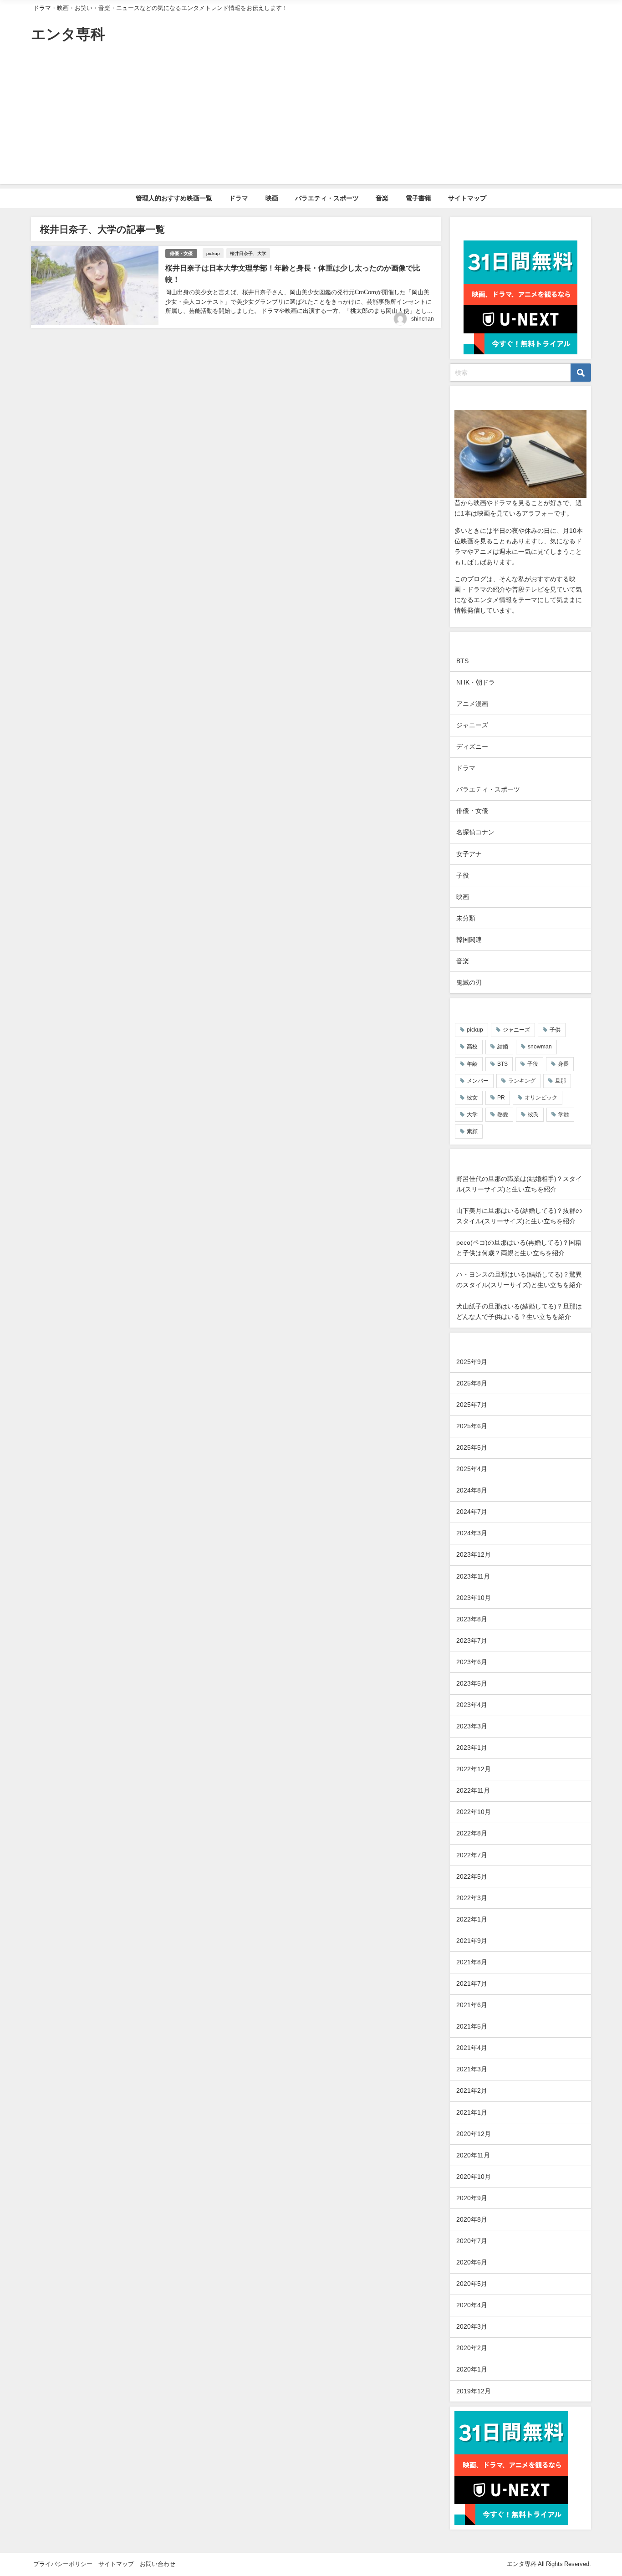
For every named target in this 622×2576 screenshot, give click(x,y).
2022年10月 (474, 1812)
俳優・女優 (181, 253)
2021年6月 (472, 2005)
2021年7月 (472, 1983)
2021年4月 (472, 2048)
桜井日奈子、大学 (248, 253)
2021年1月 (472, 2112)
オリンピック (541, 1098)
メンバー (478, 1081)
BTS (462, 661)
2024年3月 (472, 1533)
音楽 (382, 198)
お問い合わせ (158, 2564)
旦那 (561, 1081)
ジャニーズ (472, 725)
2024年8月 (472, 1490)
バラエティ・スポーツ (327, 198)
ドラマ (239, 198)
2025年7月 (472, 1405)
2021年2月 (472, 2090)
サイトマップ (467, 198)
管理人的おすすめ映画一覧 (174, 198)
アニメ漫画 (472, 704)
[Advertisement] (311, 120)
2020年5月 (472, 2284)
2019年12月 (474, 2391)
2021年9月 (472, 1941)
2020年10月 (474, 2177)
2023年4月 (472, 1705)
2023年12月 (474, 1554)
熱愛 (503, 1114)
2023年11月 (473, 1576)
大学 (472, 1114)
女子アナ (469, 854)
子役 (463, 875)
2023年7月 (472, 1641)
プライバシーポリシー (63, 2564)
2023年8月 (472, 1619)
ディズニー (472, 746)
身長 (563, 1064)
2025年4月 (472, 1469)
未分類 (466, 918)
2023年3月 (472, 1726)
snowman (540, 1047)
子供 (555, 1030)
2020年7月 (472, 2241)
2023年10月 (474, 1598)
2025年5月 (472, 1447)
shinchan (423, 319)
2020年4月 (472, 2305)
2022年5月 (472, 1876)
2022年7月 (472, 1855)
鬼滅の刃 (469, 982)
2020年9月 (472, 2198)
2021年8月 (472, 1962)
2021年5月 (472, 2026)
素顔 (472, 1131)
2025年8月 (472, 1383)
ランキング (522, 1081)
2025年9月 (472, 1362)
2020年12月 (474, 2134)
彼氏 (533, 1114)
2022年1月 (472, 1919)
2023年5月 (472, 1683)
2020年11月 (473, 2155)
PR (501, 1098)
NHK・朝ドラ (476, 682)
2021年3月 (472, 2069)
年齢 (472, 1064)
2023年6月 (472, 1662)
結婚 (503, 1047)
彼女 (472, 1098)
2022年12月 (474, 1769)
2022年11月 (473, 1790)
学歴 (564, 1114)
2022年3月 (472, 1898)
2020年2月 (472, 2348)
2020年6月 (472, 2262)
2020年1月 (472, 2369)
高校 (472, 1047)
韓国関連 (469, 940)
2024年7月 (472, 1512)
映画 (272, 198)
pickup (213, 253)
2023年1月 (472, 1748)
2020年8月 (472, 2219)
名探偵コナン (475, 832)
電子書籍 (418, 198)
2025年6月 (472, 1426)
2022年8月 (472, 1833)
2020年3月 (472, 2326)
